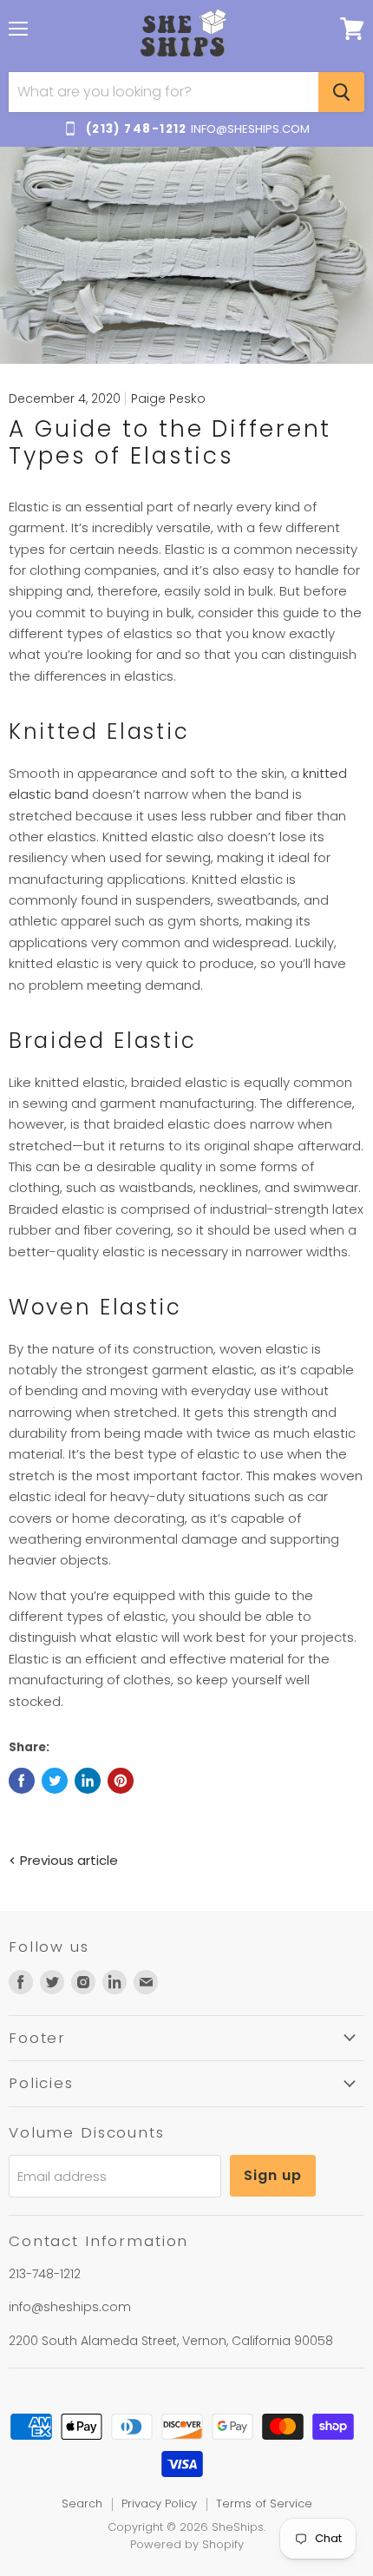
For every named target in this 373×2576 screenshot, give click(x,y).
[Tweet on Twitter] (55, 1781)
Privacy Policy (159, 2504)
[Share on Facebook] (22, 1781)
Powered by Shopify (187, 2544)
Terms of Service (264, 2504)
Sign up (273, 2175)
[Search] (341, 92)
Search (82, 2504)
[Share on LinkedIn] (88, 1781)
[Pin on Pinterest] (121, 1781)
